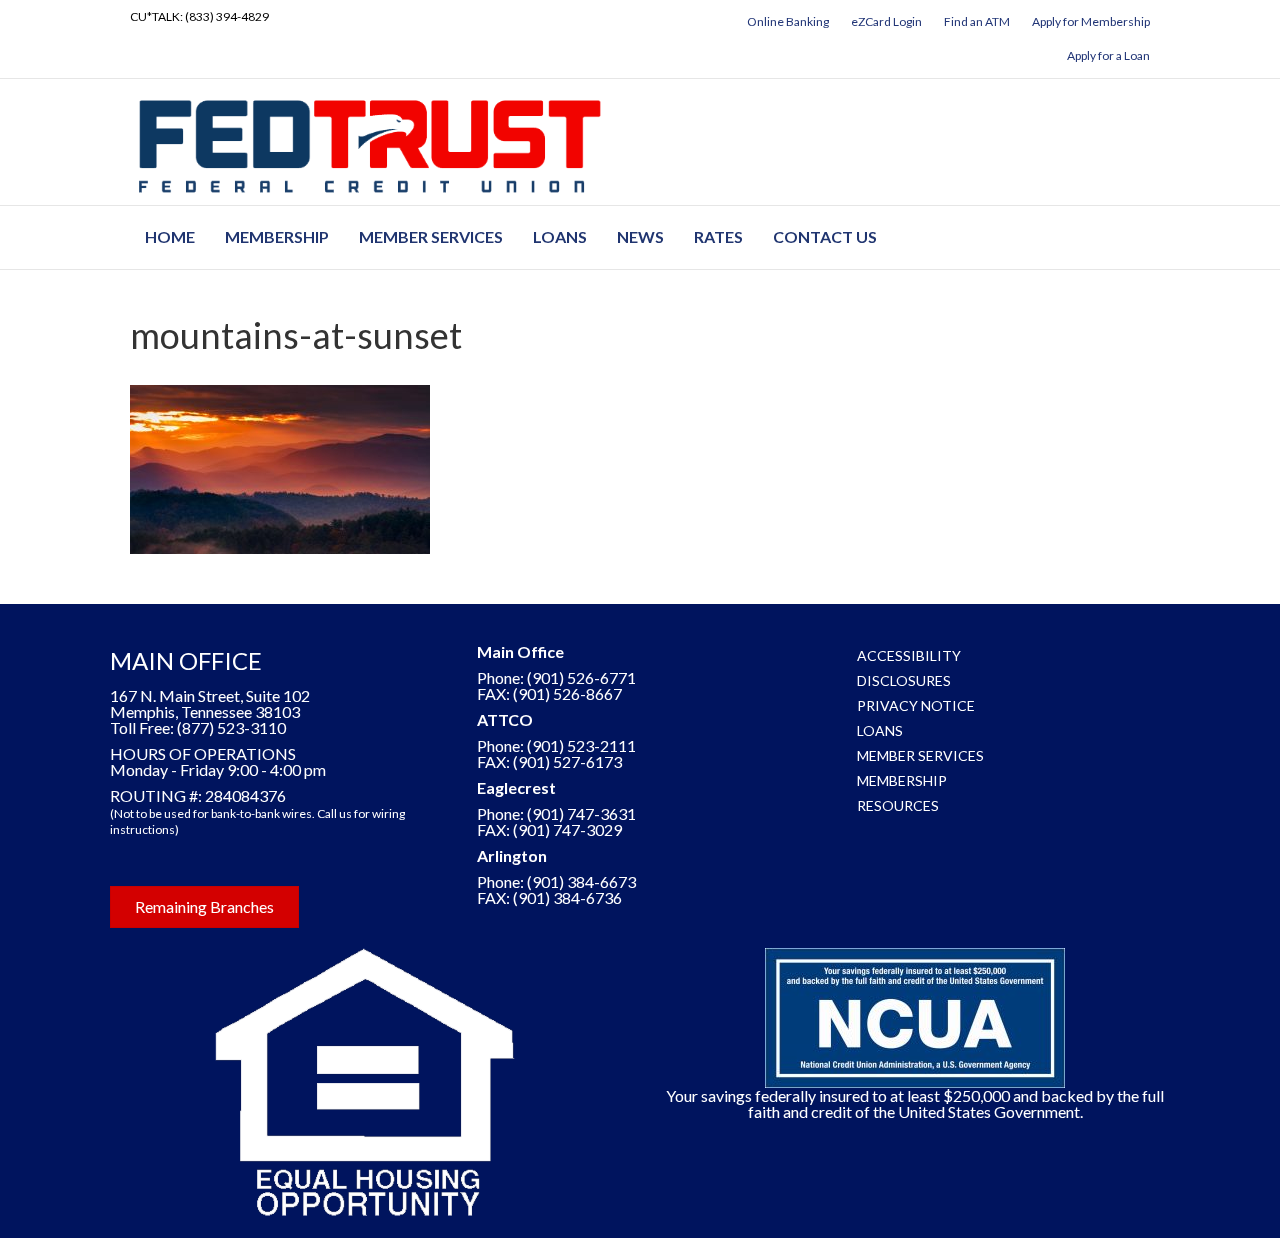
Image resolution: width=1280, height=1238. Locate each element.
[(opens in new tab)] (365, 1080)
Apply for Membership (1091, 21)
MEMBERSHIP (277, 236)
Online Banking (788, 21)
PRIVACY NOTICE (916, 705)
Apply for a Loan (1108, 55)
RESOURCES (898, 805)
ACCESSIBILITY (909, 655)
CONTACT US (825, 236)
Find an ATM (977, 21)
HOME (170, 236)
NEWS (640, 236)
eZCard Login (886, 21)
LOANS (560, 236)
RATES (718, 236)
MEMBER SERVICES (431, 236)
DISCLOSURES (904, 680)
